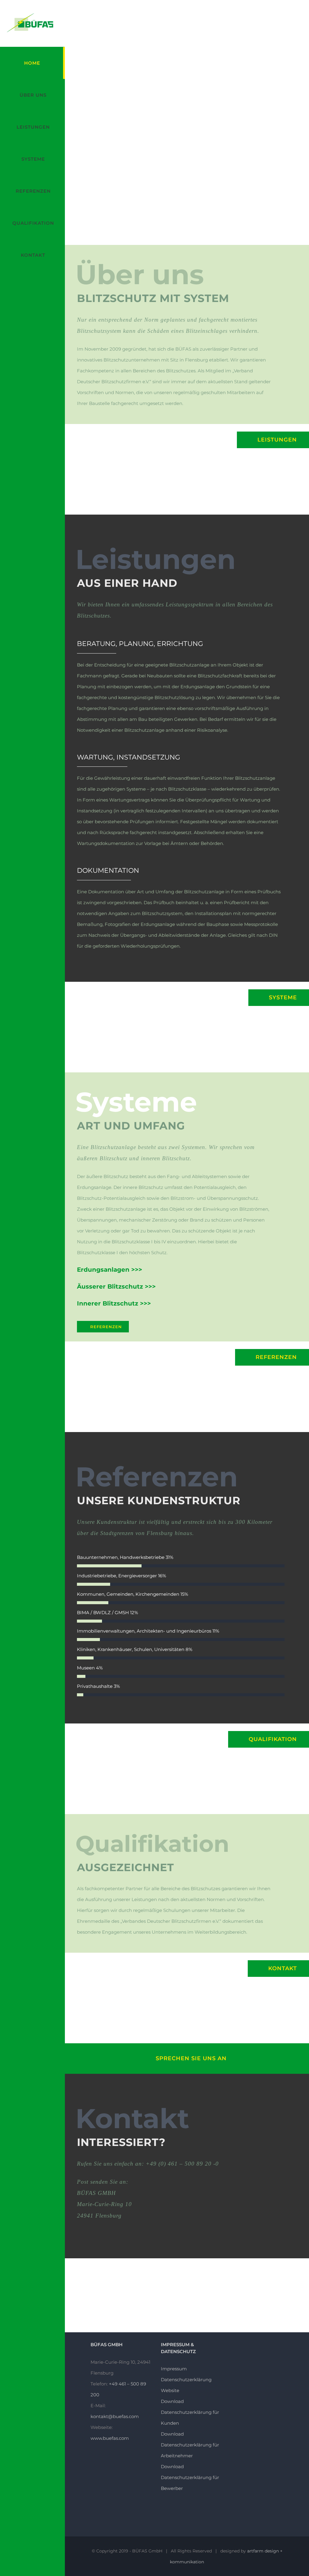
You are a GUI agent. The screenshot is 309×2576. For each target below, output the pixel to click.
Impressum (174, 2369)
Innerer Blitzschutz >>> (114, 1303)
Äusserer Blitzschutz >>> (116, 1286)
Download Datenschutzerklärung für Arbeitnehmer (190, 2445)
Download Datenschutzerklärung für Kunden (190, 2412)
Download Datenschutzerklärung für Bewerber (190, 2477)
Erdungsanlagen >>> (110, 1270)
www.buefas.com (110, 2438)
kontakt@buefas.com (115, 2416)
